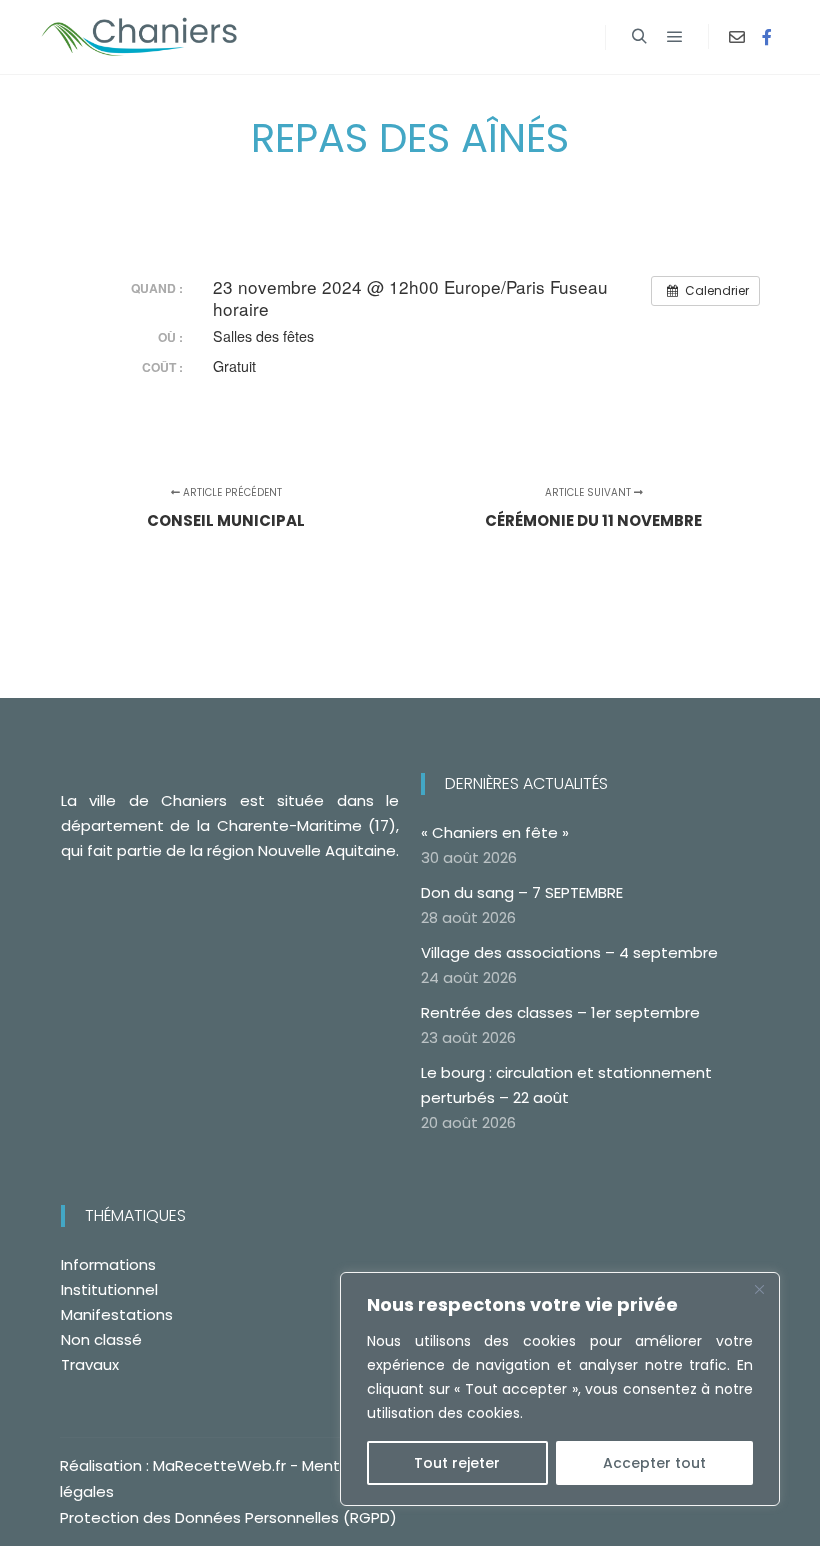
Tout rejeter (457, 1463)
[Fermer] (759, 1289)
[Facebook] (767, 37)
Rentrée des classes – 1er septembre (560, 1012)
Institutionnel (109, 1289)
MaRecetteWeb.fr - (227, 1465)
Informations (108, 1264)
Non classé (101, 1339)
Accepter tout (654, 1463)
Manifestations (117, 1314)
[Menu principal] (675, 37)
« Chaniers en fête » (495, 832)
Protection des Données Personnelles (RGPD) (228, 1517)
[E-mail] (737, 37)
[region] (560, 1389)
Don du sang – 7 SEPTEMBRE (522, 892)
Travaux (90, 1364)
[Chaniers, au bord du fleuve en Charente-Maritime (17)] (140, 37)
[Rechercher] (639, 37)
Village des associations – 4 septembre (569, 952)
